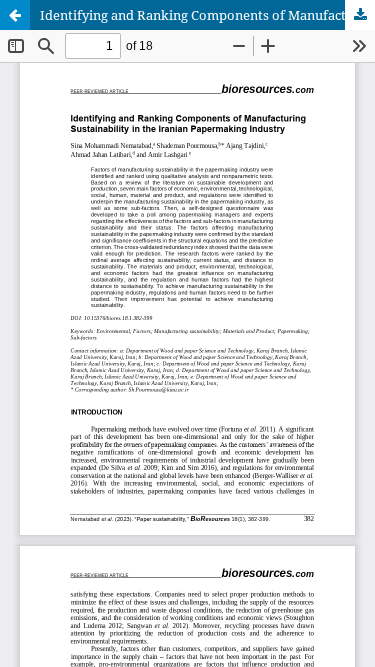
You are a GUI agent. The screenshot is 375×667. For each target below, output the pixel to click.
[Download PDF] (360, 15)
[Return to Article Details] (15, 15)
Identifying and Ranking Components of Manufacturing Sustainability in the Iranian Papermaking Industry (207, 15)
